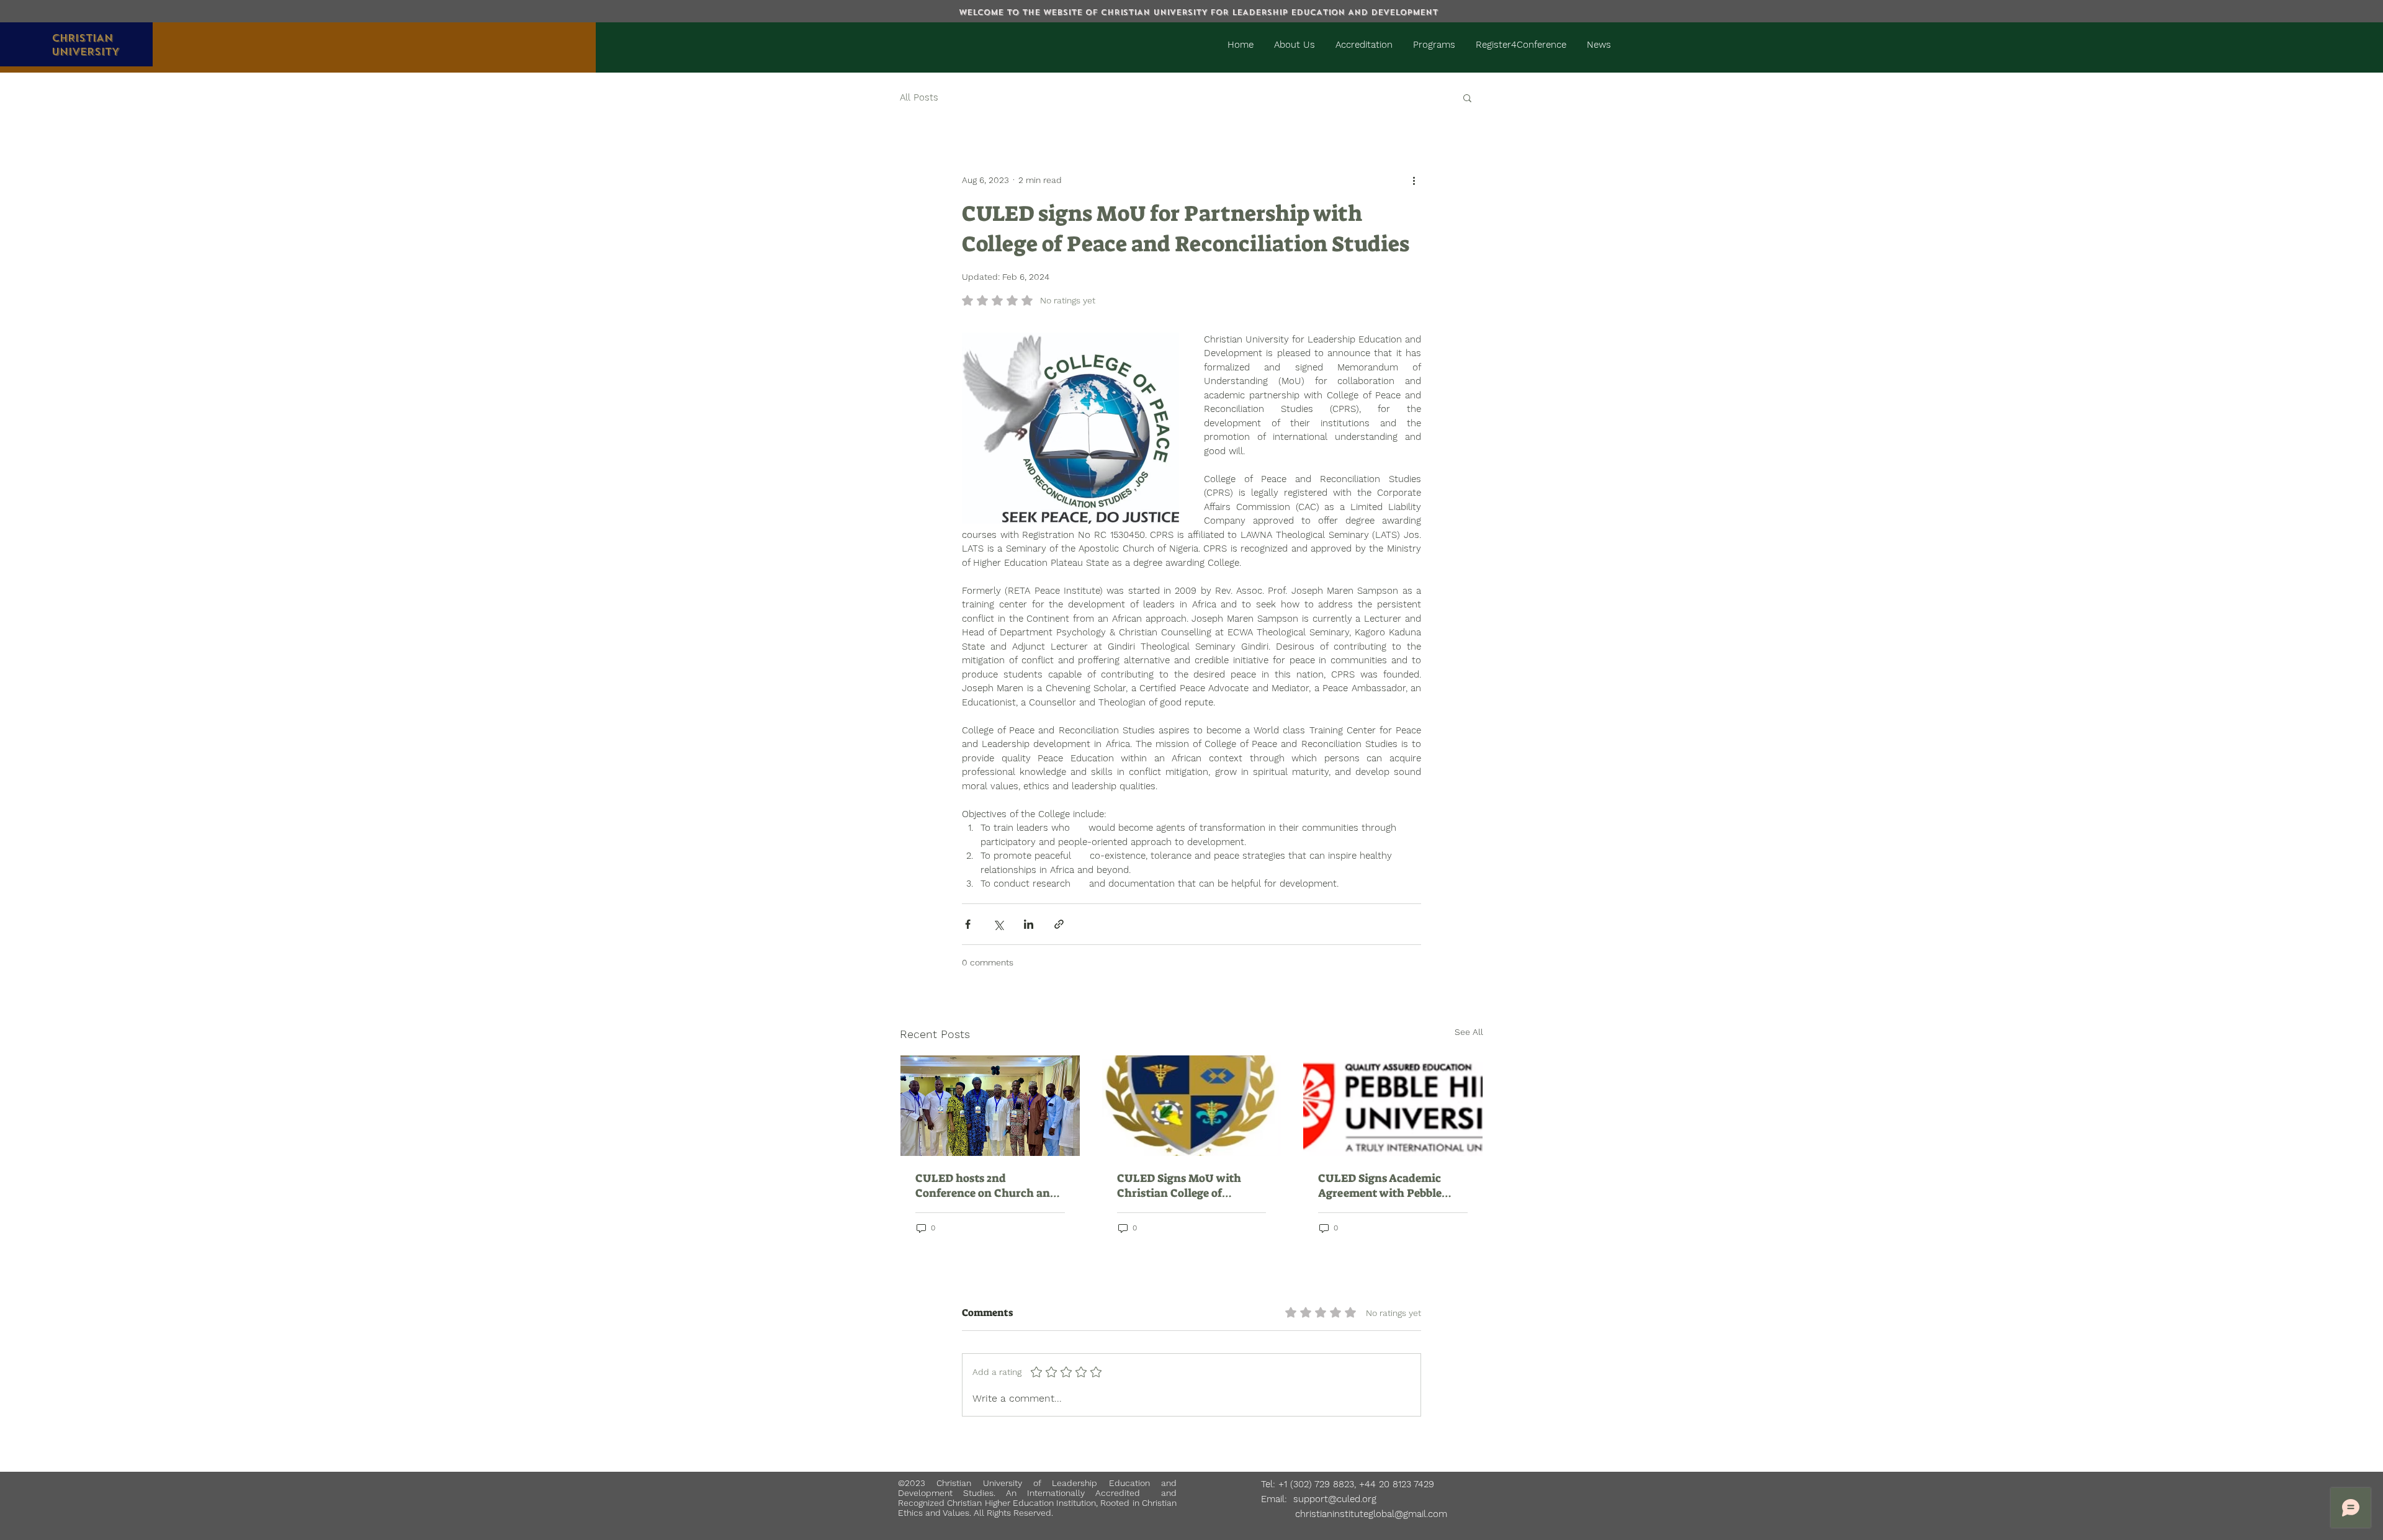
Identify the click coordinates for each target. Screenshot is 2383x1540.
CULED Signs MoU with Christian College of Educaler (1179, 1186)
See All (1469, 1032)
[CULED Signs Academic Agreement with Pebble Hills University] (1393, 1106)
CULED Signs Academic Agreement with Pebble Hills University (1380, 1186)
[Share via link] (1059, 924)
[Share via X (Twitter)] (998, 924)
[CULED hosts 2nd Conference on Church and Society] (990, 1106)
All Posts (919, 97)
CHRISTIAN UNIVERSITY (85, 45)
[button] (1467, 97)
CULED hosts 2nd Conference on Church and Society (986, 1186)
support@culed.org (1335, 1499)
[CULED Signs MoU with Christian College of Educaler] (1192, 1106)
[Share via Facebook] (968, 924)
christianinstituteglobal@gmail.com (1354, 1514)
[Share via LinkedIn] (1029, 924)
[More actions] (1414, 180)
